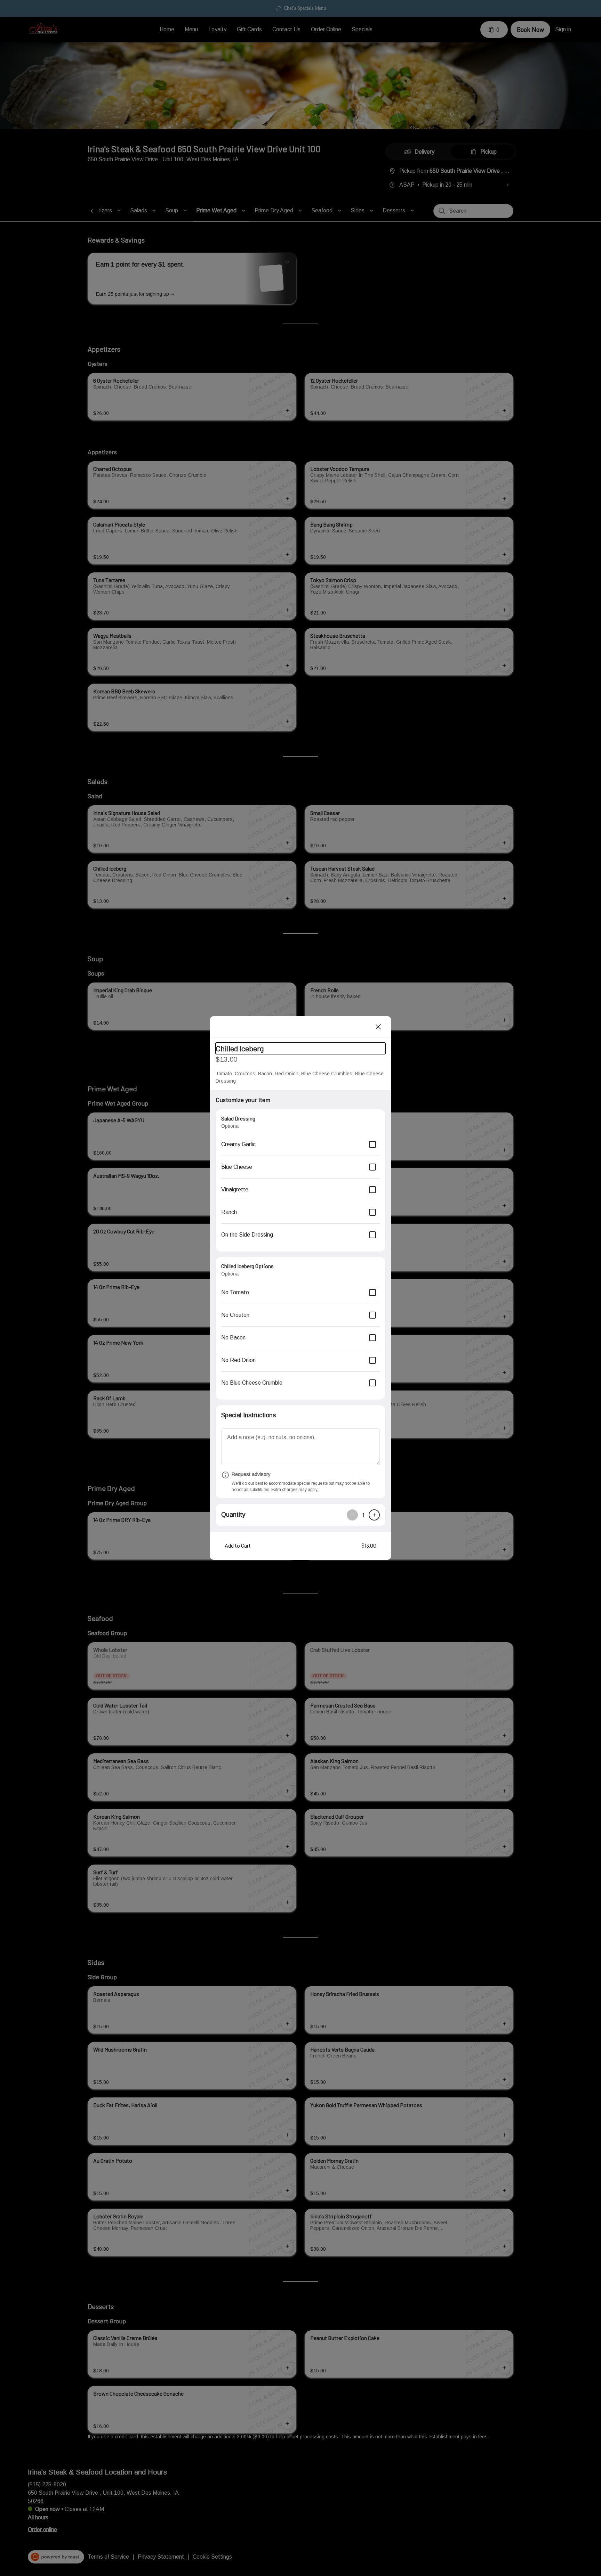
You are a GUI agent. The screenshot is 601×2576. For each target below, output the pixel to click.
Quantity (233, 1515)
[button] (300, 1546)
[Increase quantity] (374, 1515)
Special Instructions (249, 1415)
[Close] (378, 1027)
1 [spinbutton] (363, 1515)
